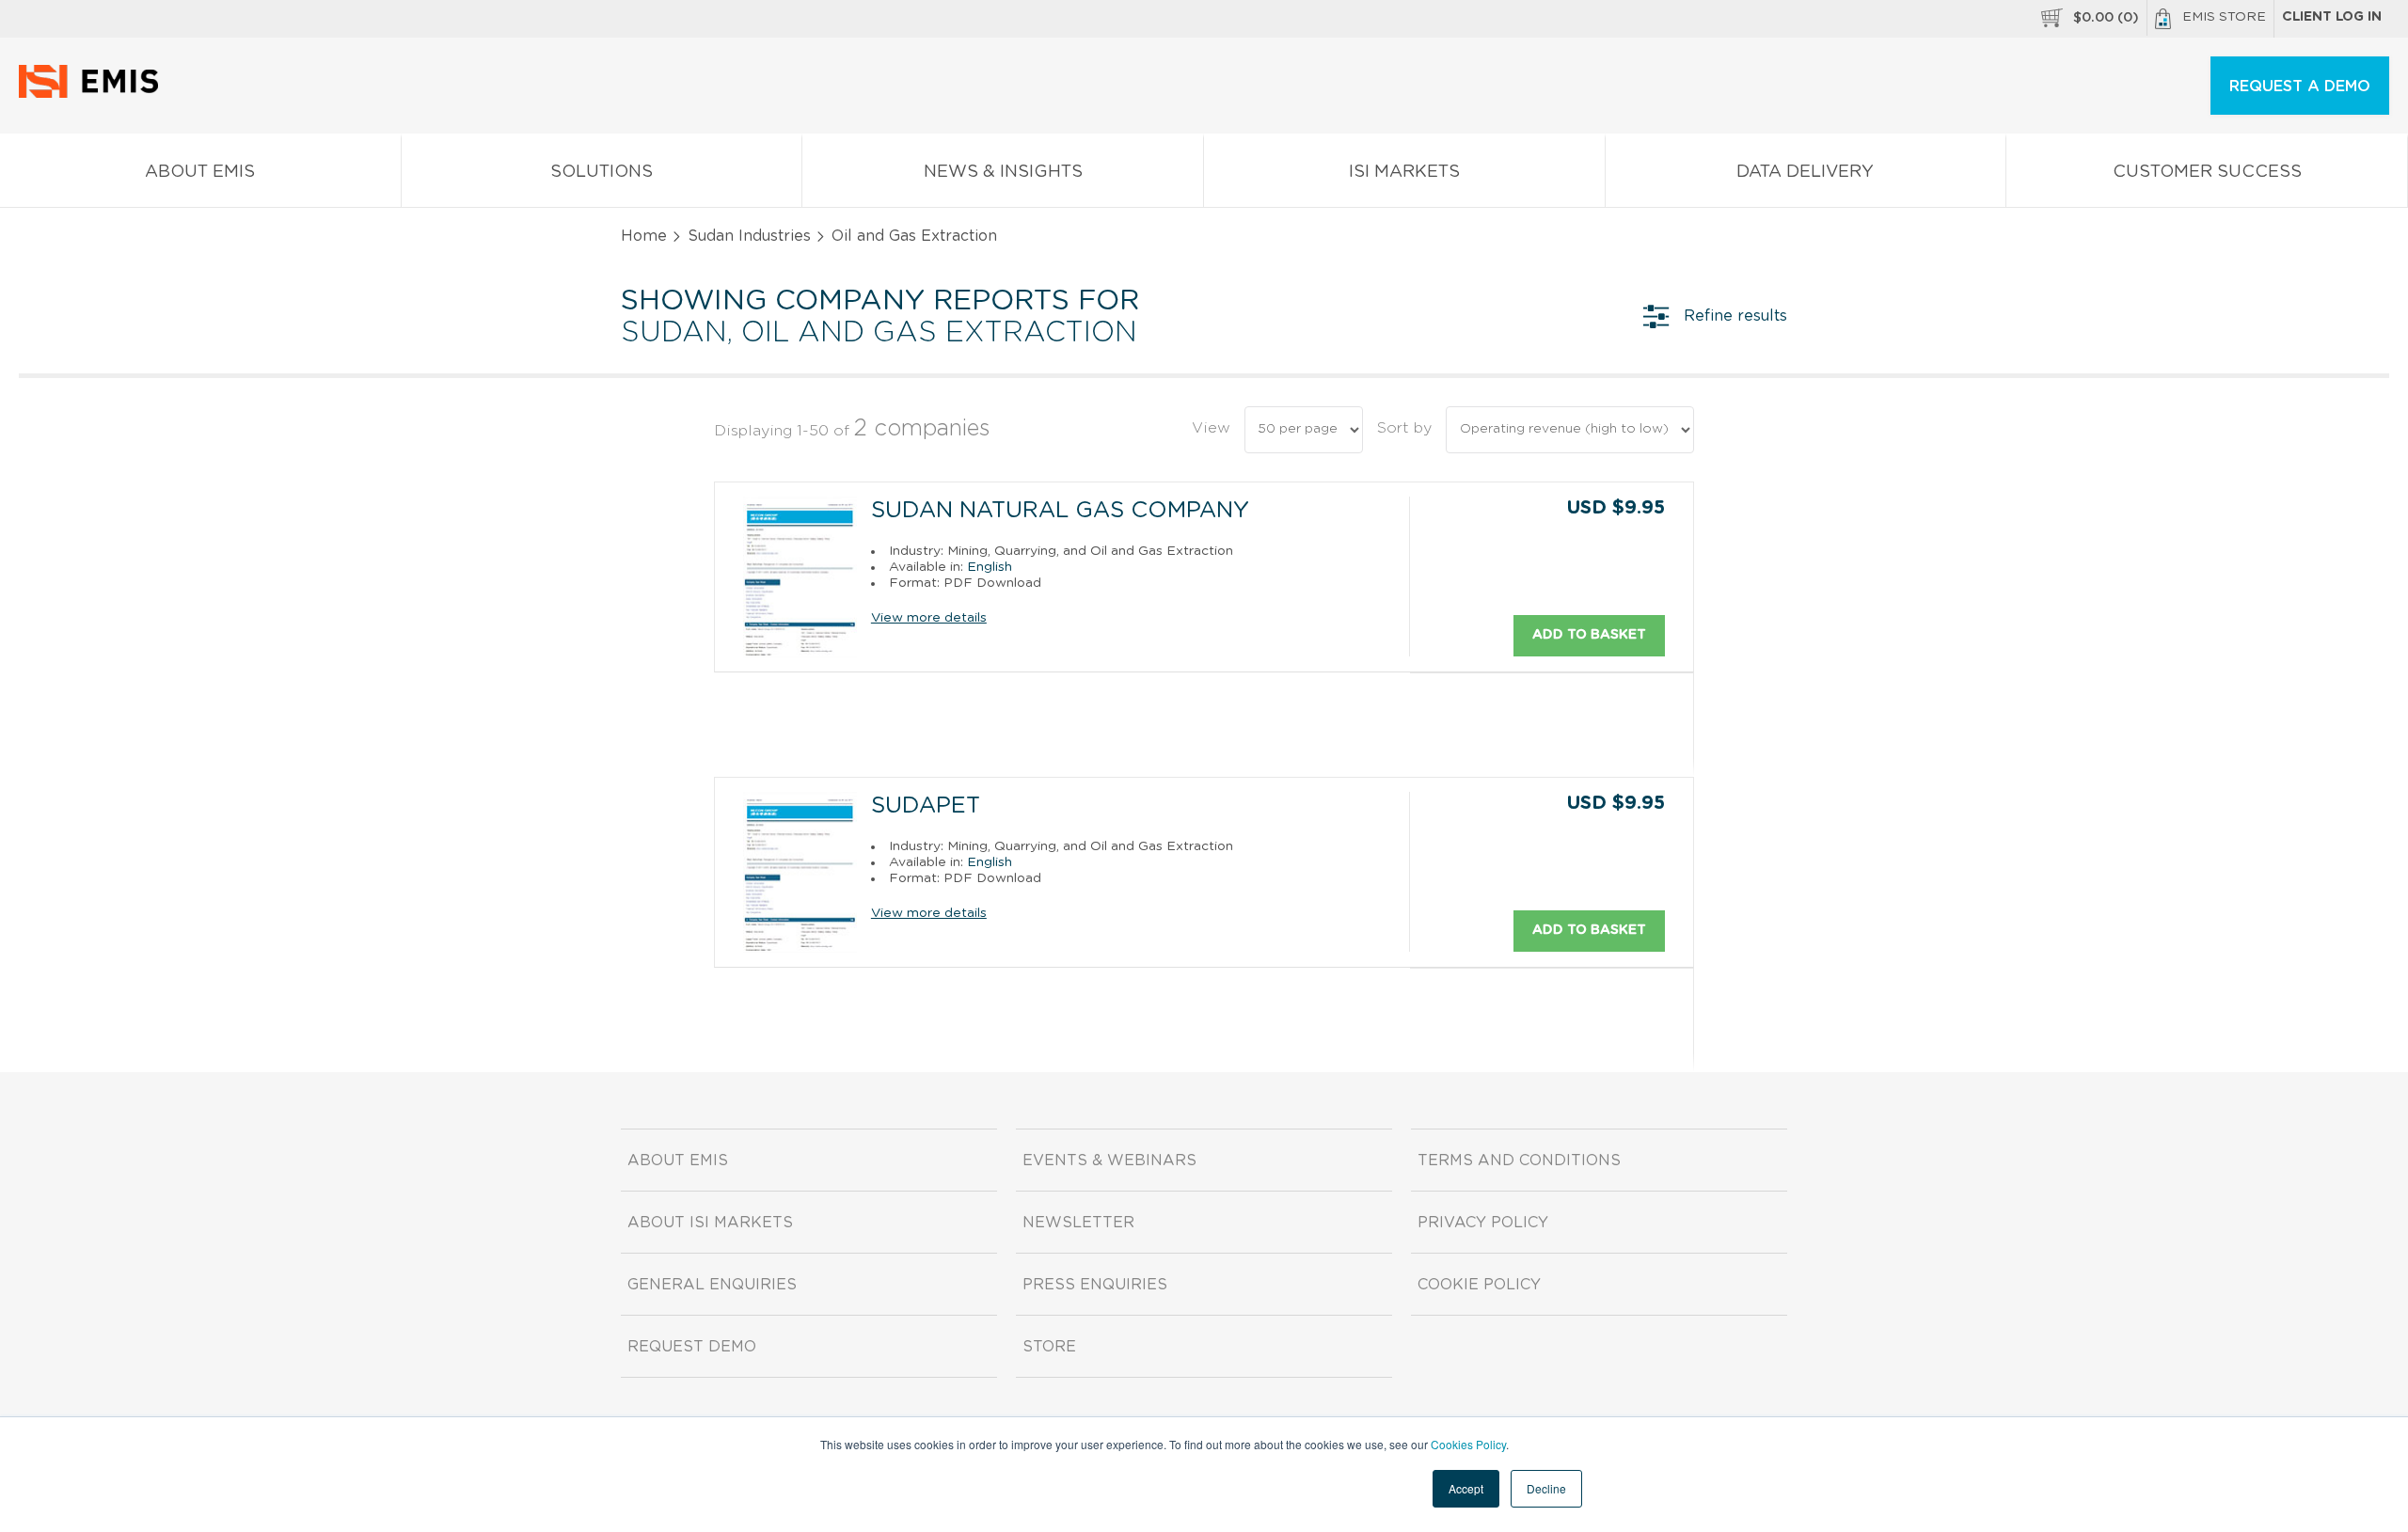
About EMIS (200, 172)
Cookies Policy (1468, 1444)
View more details (929, 618)
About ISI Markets (710, 1223)
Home (644, 236)
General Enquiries (712, 1285)
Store (1049, 1347)
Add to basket (1589, 635)
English (990, 567)
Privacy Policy (1483, 1223)
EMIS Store (2224, 17)
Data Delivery (1805, 172)
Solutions (602, 172)
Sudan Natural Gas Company (1060, 511)
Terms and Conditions (1519, 1161)
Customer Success (2207, 172)
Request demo (692, 1347)
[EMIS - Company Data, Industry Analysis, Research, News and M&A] (94, 94)
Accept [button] (1466, 1488)
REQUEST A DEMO (2300, 87)
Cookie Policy (1479, 1285)
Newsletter (1078, 1223)
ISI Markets (1404, 172)
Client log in (2332, 17)
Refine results (1735, 316)
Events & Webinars (1109, 1161)
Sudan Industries (749, 236)
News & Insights (1003, 172)
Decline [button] (1546, 1488)
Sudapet (926, 806)
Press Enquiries (1095, 1285)
